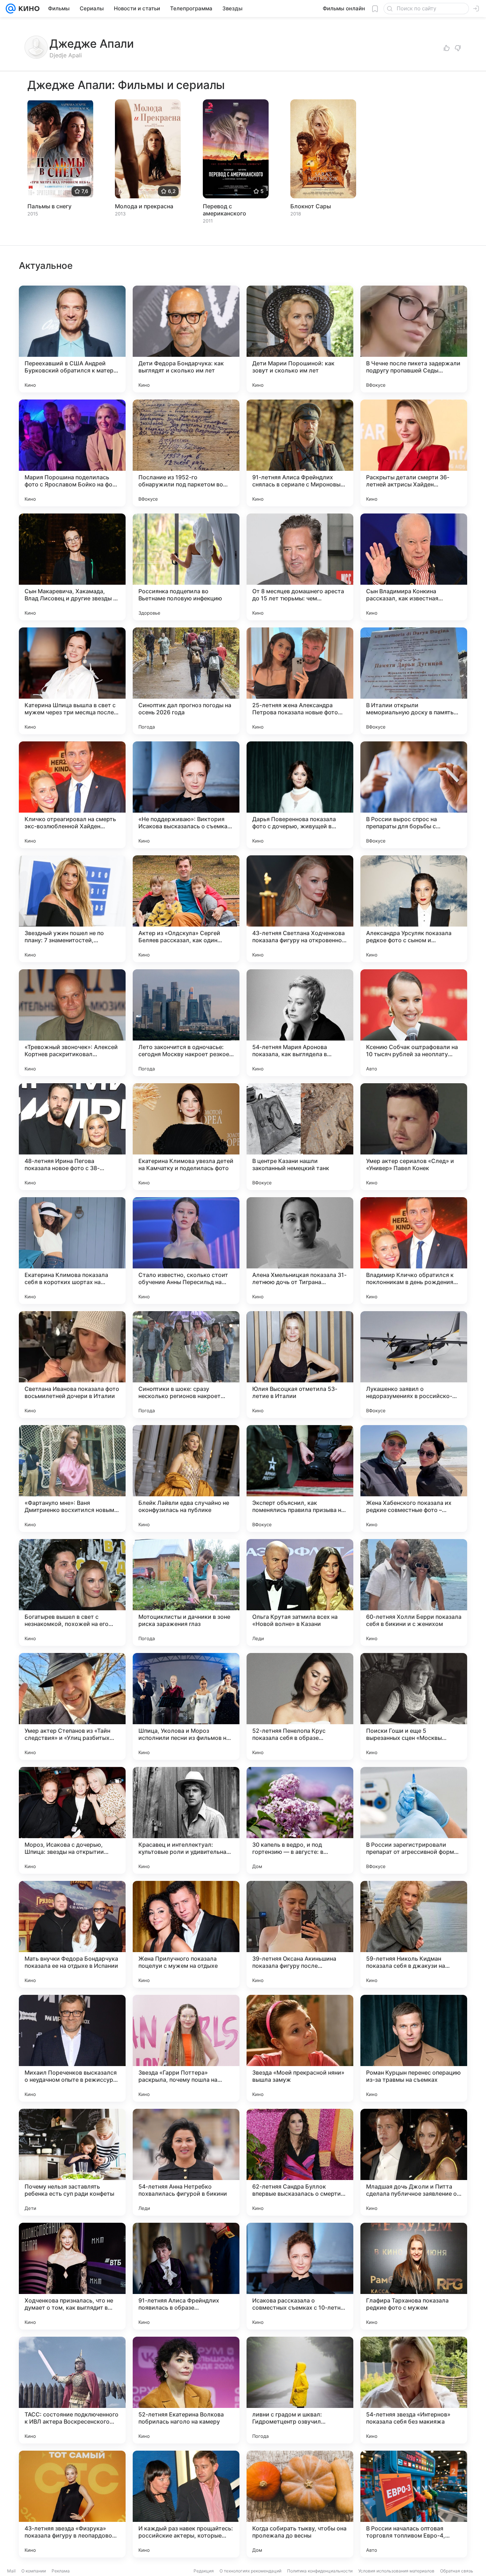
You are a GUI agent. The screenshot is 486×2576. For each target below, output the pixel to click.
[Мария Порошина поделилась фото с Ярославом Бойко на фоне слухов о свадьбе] (72, 453)
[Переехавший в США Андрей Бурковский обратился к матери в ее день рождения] (72, 339)
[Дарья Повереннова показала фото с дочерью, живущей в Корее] (300, 795)
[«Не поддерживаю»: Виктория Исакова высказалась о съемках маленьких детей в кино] (186, 795)
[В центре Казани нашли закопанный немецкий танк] (300, 1137)
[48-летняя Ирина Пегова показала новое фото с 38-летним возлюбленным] (72, 1137)
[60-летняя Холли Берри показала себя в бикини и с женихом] (414, 1592)
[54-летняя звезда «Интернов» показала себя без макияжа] (414, 2390)
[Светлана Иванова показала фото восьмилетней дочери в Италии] (72, 1365)
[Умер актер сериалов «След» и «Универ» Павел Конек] (414, 1137)
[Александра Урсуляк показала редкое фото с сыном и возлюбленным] (414, 909)
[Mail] (11, 9)
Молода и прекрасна (144, 206)
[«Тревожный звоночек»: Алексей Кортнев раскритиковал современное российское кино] (72, 1023)
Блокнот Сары (311, 206)
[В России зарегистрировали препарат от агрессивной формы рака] (414, 1820)
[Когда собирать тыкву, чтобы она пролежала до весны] (300, 2504)
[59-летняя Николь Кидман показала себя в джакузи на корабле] (414, 1934)
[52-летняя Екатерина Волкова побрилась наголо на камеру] (186, 2390)
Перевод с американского (224, 210)
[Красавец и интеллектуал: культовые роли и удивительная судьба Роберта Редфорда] (186, 1820)
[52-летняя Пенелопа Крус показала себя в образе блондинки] (300, 1706)
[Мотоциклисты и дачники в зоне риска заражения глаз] (186, 1592)
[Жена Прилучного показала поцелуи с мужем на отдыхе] (186, 1934)
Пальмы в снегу (49, 206)
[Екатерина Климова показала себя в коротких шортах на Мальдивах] (72, 1251)
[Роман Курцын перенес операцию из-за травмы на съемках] (414, 2048)
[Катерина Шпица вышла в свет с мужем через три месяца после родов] (72, 681)
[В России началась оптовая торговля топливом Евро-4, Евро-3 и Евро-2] (414, 2504)
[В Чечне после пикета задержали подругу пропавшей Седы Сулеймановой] (414, 339)
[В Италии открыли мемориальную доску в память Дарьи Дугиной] (414, 681)
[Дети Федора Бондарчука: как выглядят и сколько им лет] (186, 339)
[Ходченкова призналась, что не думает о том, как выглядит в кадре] (72, 2276)
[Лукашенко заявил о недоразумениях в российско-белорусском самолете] (414, 1365)
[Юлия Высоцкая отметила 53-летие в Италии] (300, 1365)
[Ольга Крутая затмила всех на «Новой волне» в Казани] (300, 1592)
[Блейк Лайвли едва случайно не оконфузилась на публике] (186, 1479)
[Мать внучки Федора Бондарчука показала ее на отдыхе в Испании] (72, 1934)
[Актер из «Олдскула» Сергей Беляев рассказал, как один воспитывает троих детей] (186, 909)
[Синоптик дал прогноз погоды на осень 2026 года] (186, 681)
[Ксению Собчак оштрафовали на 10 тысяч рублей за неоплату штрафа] (414, 1023)
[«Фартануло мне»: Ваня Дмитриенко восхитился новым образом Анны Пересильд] (72, 1479)
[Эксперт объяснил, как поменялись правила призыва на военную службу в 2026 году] (300, 1479)
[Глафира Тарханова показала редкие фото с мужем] (414, 2276)
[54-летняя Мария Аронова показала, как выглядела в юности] (300, 1023)
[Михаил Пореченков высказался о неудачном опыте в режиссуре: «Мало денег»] (72, 2048)
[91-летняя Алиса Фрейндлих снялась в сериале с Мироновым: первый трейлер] (300, 453)
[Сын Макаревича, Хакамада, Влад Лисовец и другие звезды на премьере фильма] (72, 567)
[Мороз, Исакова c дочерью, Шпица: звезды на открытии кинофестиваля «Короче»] (72, 1820)
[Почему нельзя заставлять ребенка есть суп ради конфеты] (72, 2162)
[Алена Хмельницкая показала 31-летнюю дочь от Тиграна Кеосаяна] (300, 1251)
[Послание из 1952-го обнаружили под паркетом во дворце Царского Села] (186, 453)
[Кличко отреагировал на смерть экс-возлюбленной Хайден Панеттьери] (72, 795)
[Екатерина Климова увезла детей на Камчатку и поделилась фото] (186, 1137)
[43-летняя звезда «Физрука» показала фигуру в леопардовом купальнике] (72, 2504)
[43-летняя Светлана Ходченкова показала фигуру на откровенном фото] (300, 909)
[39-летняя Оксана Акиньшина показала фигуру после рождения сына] (300, 1934)
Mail (11, 2571)
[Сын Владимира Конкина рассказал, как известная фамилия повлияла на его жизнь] (414, 567)
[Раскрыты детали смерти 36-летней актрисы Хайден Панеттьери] (414, 453)
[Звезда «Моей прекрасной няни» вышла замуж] (300, 2048)
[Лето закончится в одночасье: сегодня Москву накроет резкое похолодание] (186, 1023)
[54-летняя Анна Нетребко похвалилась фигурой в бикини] (186, 2162)
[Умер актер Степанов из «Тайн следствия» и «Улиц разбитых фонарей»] (72, 1706)
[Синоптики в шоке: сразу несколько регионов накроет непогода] (186, 1365)
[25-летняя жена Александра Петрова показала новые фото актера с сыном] (300, 681)
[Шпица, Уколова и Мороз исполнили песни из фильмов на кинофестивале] (186, 1706)
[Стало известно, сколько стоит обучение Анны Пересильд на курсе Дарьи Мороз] (186, 1251)
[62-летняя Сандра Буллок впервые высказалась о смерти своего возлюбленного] (300, 2162)
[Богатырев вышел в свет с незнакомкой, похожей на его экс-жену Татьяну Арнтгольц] (72, 1592)
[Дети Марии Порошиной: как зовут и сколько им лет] (300, 339)
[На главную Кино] (28, 9)
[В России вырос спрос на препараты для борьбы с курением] (414, 795)
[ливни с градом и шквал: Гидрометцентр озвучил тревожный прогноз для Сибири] (300, 2390)
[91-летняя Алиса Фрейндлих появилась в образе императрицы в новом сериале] (186, 2276)
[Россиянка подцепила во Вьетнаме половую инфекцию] (186, 567)
